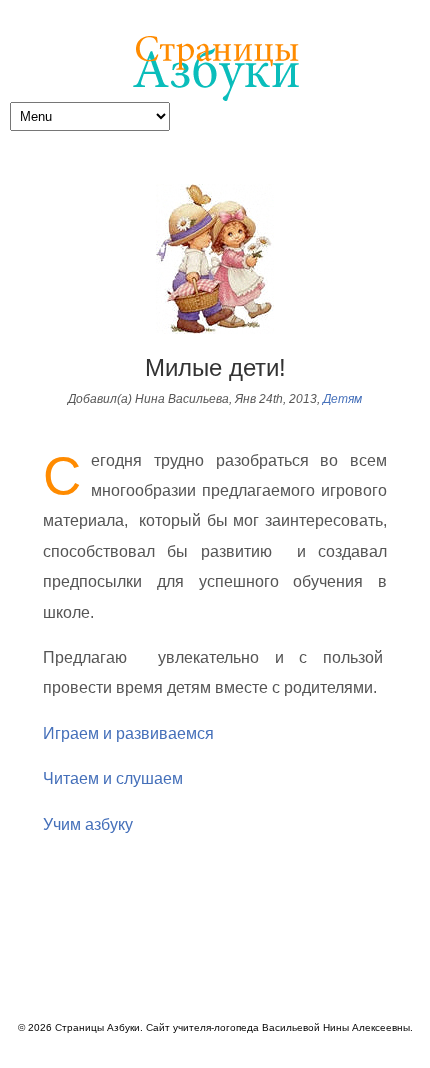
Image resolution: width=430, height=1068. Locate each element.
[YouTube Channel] (393, 965)
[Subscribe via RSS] (421, 965)
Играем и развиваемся (128, 733)
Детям (342, 399)
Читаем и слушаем (113, 778)
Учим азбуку (88, 824)
